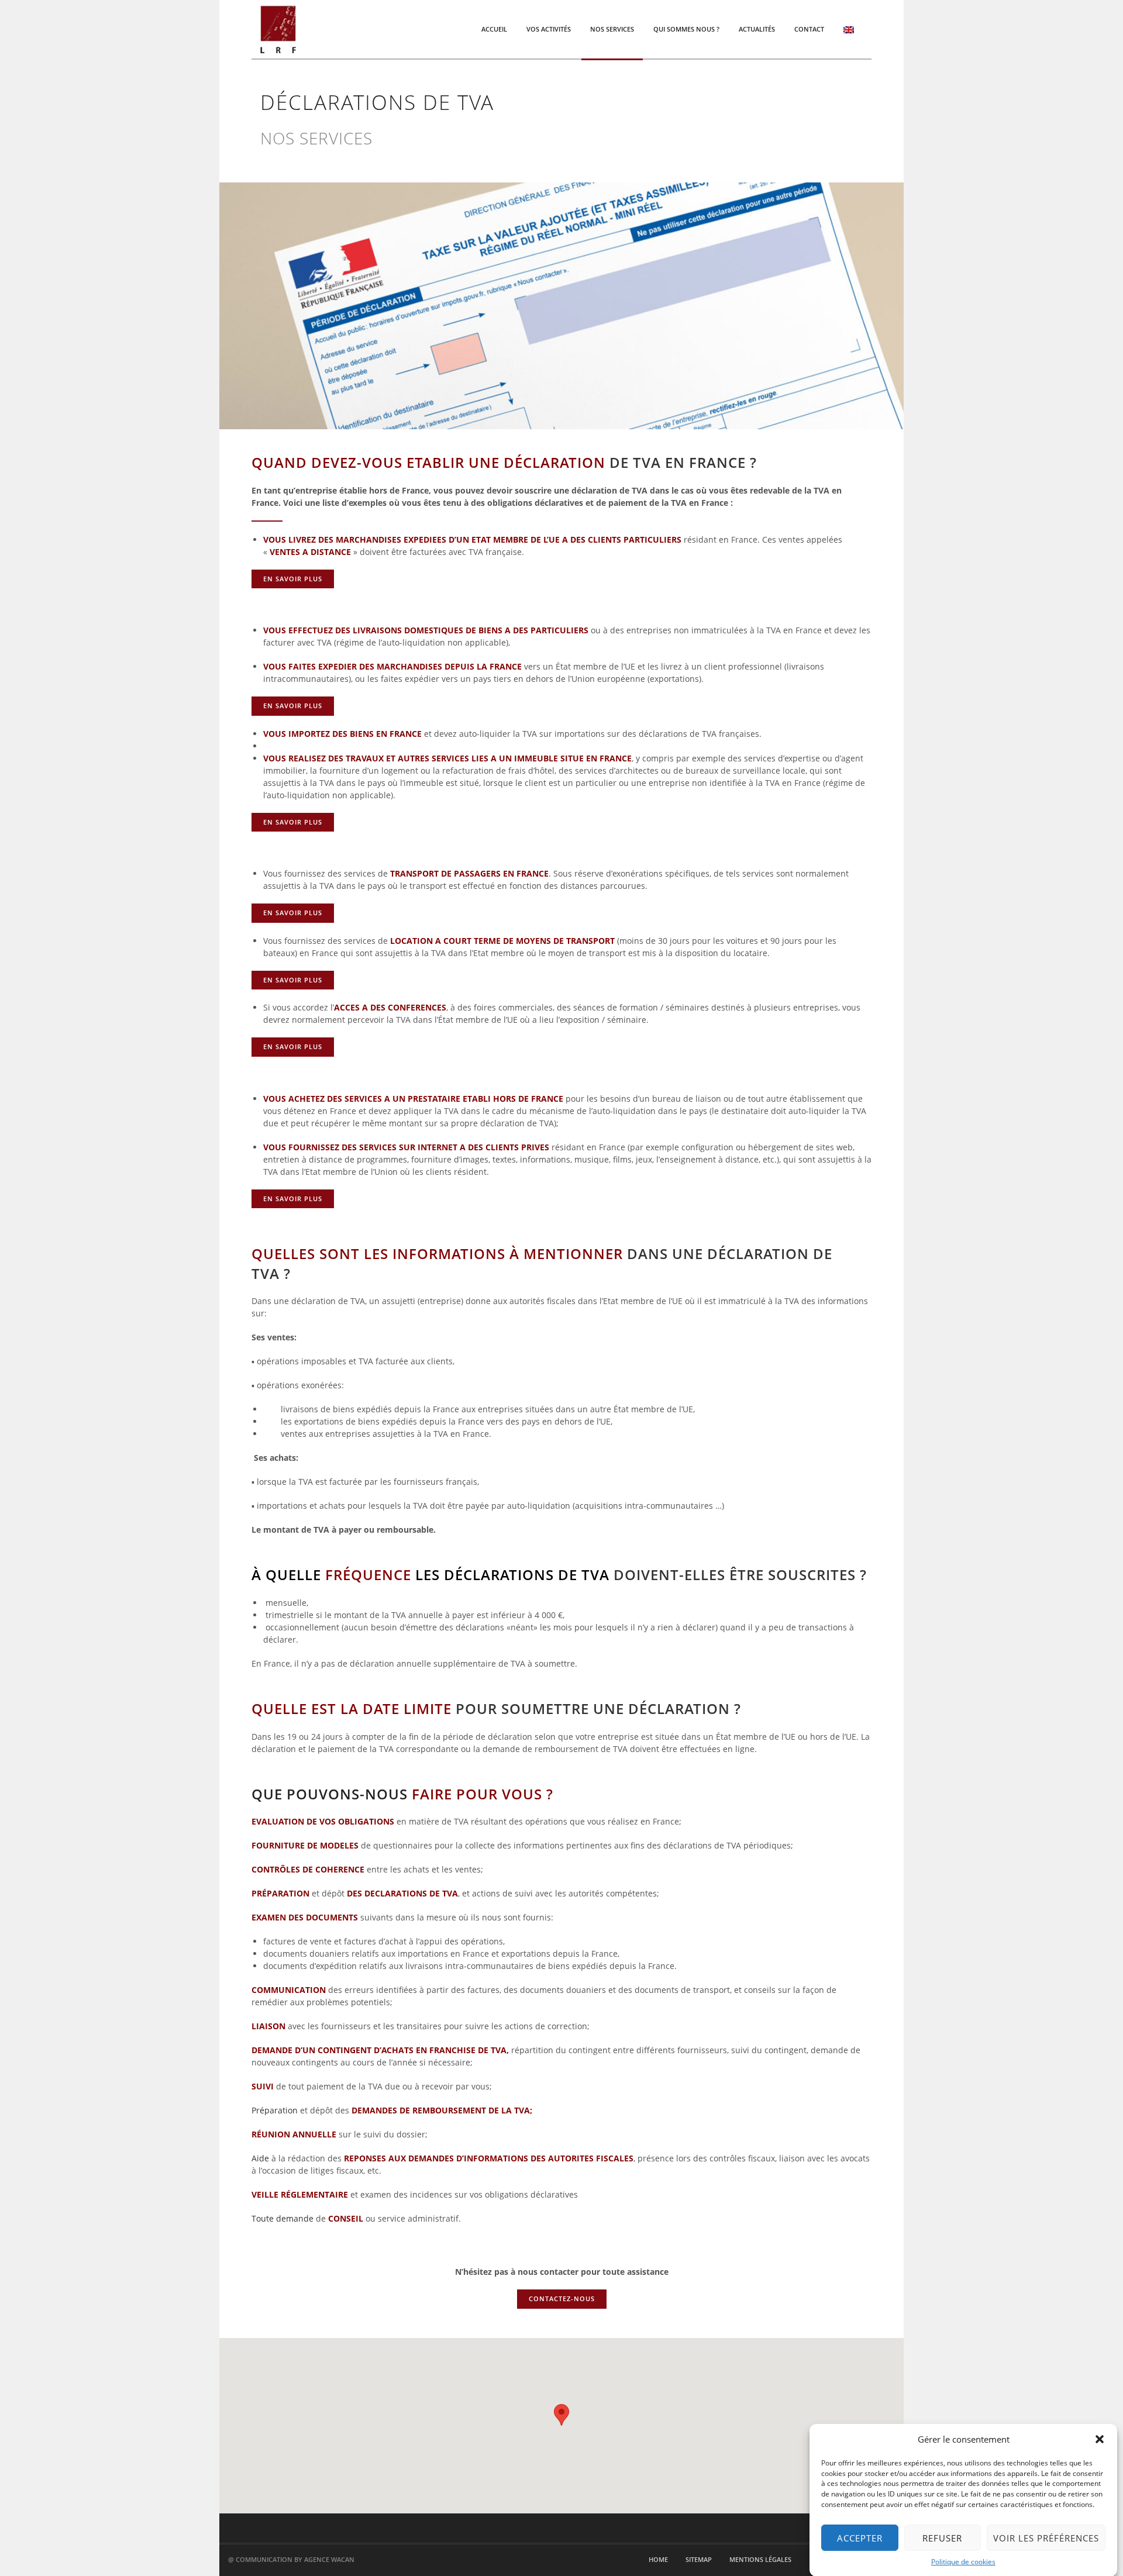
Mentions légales (760, 2559)
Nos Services (612, 29)
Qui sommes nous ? (686, 29)
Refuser (942, 2538)
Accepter (860, 2538)
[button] (1100, 2439)
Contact (809, 29)
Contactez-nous (562, 2299)
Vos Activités (549, 29)
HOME (658, 2559)
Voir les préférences (1046, 2538)
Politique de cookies (963, 2562)
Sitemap (699, 2559)
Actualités (757, 29)
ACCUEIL (494, 29)
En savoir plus (293, 579)
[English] (849, 29)
